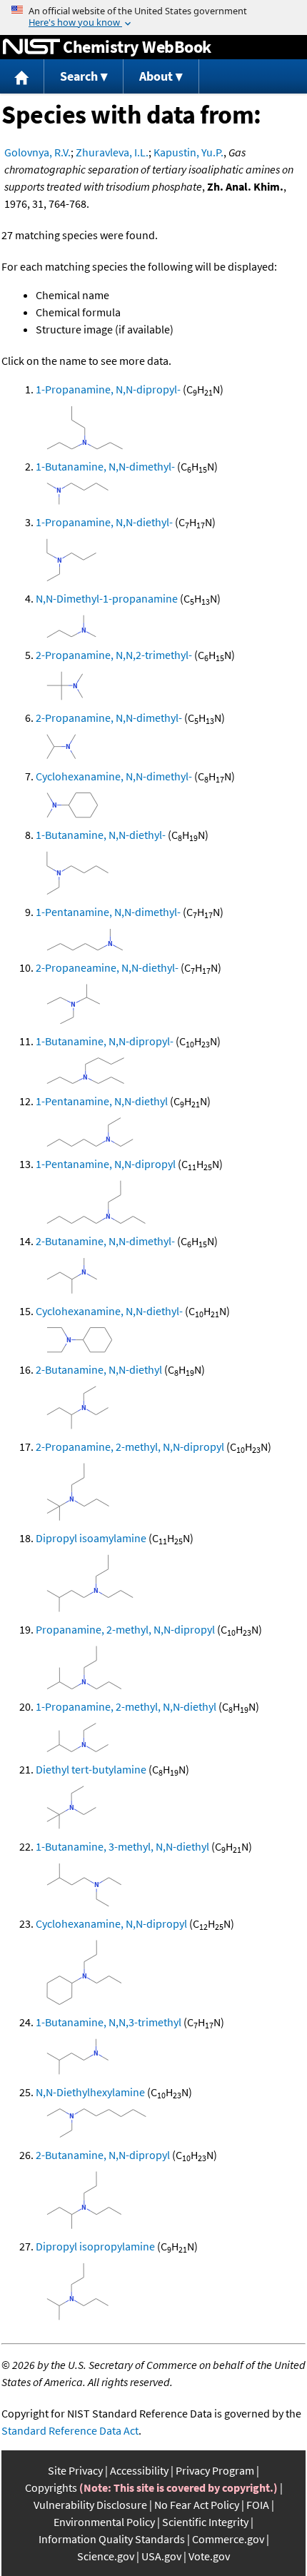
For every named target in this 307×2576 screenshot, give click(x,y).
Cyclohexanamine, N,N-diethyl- (109, 1311)
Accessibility (139, 2470)
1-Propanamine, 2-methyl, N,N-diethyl (126, 1706)
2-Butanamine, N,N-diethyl (99, 1369)
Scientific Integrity (205, 2522)
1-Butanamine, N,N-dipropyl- (105, 1041)
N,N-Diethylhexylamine (90, 2092)
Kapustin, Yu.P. (188, 152)
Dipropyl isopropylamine (95, 2246)
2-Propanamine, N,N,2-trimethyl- (114, 655)
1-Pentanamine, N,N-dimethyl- (108, 912)
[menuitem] (22, 77)
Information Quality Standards (112, 2539)
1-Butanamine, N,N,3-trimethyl (109, 2022)
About (156, 76)
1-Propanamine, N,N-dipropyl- (108, 389)
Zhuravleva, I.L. (112, 152)
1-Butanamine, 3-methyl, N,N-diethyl (122, 1846)
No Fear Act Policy (197, 2505)
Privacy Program (215, 2470)
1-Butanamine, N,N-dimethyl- (105, 466)
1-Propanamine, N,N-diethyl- (104, 522)
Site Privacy (75, 2470)
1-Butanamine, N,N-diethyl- (101, 835)
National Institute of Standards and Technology (31, 47)
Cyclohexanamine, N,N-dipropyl (111, 1923)
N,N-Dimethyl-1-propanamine (107, 598)
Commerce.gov (228, 2539)
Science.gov (106, 2556)
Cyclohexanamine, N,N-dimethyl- (114, 776)
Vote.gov (209, 2556)
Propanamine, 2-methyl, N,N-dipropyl (125, 1629)
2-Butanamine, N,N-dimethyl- (105, 1241)
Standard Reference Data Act (70, 2430)
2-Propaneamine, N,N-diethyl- (107, 967)
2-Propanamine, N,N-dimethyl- (109, 718)
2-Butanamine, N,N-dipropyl (103, 2155)
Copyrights (51, 2487)
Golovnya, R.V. (37, 152)
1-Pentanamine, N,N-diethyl (102, 1101)
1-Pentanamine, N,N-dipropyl (106, 1164)
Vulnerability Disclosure (90, 2505)
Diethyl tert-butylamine (91, 1769)
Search (79, 76)
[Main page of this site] (22, 77)
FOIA (258, 2505)
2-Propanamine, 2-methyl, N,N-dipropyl (130, 1447)
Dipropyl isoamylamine (91, 1538)
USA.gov (161, 2556)
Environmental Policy (104, 2522)
